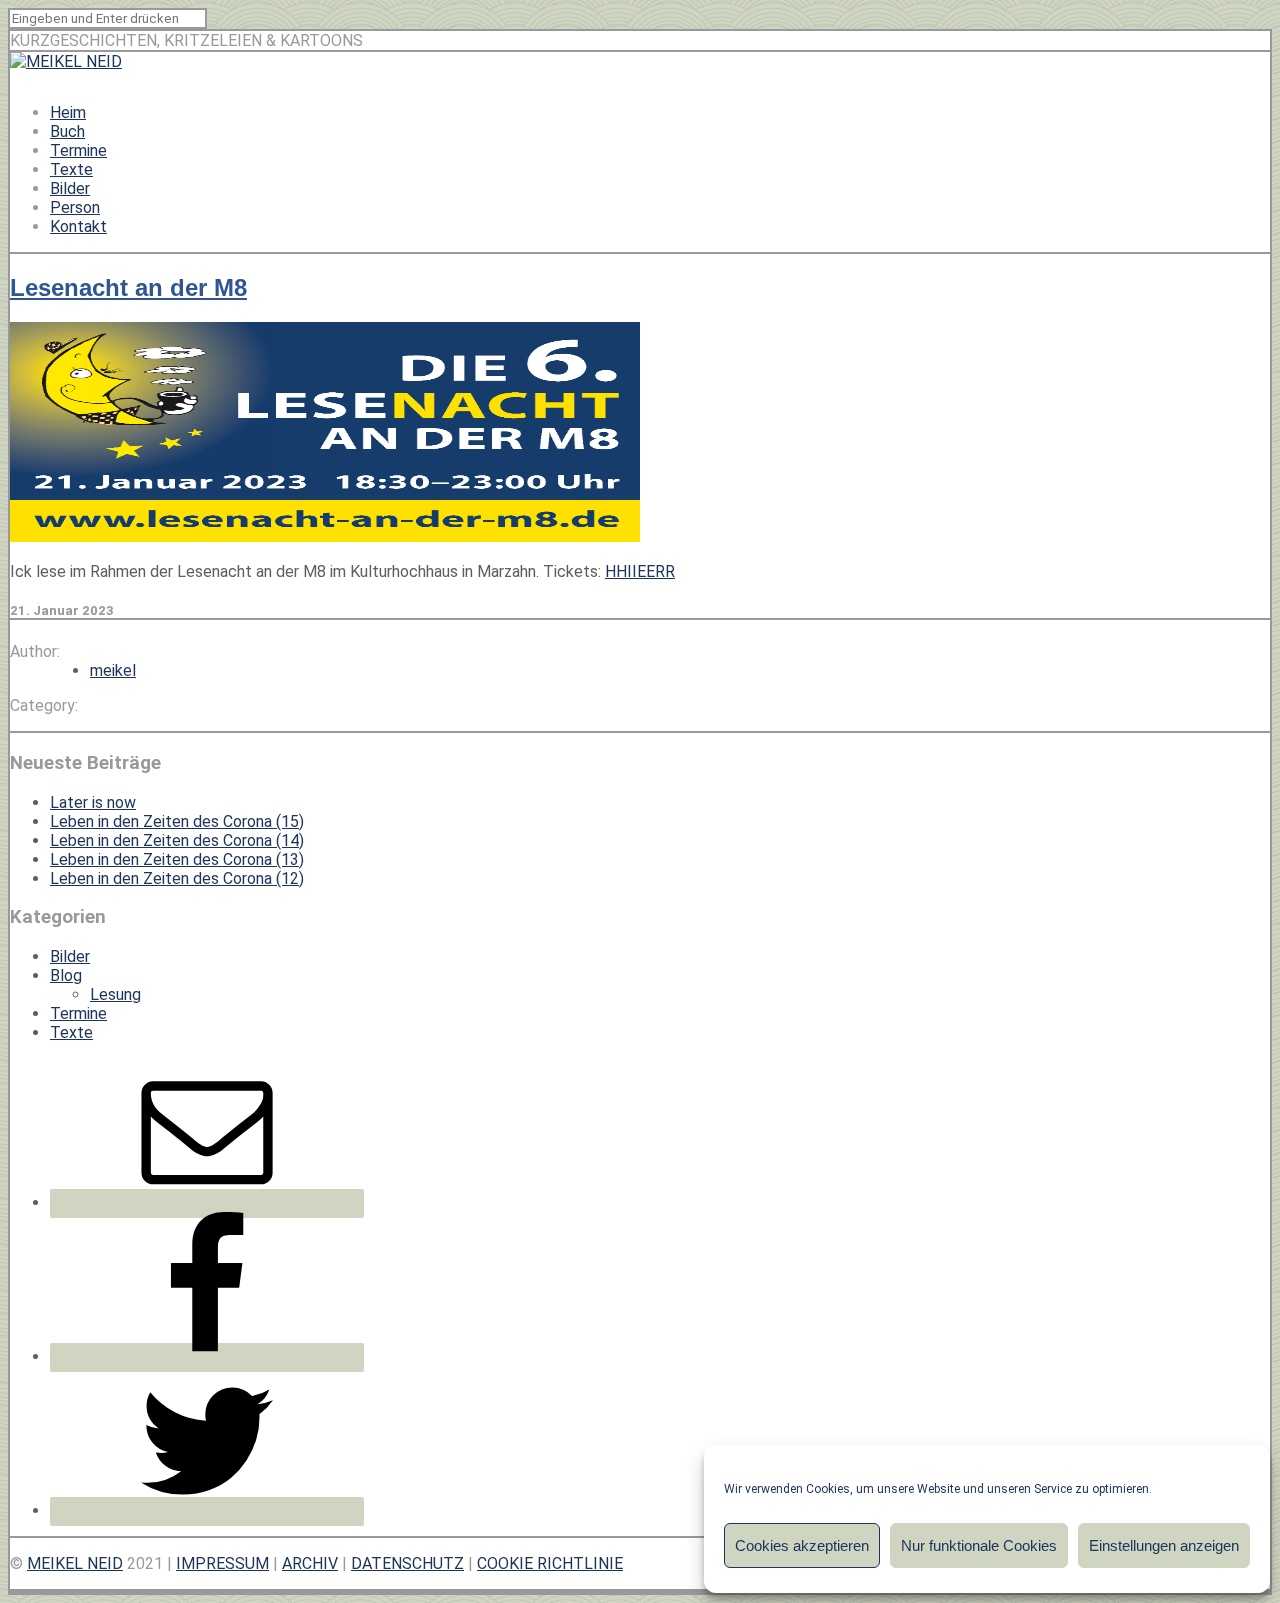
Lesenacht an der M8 (128, 287)
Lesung (115, 994)
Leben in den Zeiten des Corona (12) (177, 878)
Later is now (93, 802)
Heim (68, 112)
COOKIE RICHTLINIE (550, 1563)
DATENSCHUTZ (407, 1563)
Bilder (70, 188)
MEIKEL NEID (75, 1563)
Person (75, 207)
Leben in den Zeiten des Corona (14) (177, 840)
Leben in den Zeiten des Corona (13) (177, 859)
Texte (71, 169)
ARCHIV (310, 1563)
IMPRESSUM (222, 1563)
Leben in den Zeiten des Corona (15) (177, 821)
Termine (78, 150)
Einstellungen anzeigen (1164, 1545)
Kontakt (78, 226)
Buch (67, 131)
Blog (66, 975)
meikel (113, 670)
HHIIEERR (640, 571)
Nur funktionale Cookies (979, 1545)
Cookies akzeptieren (802, 1545)
